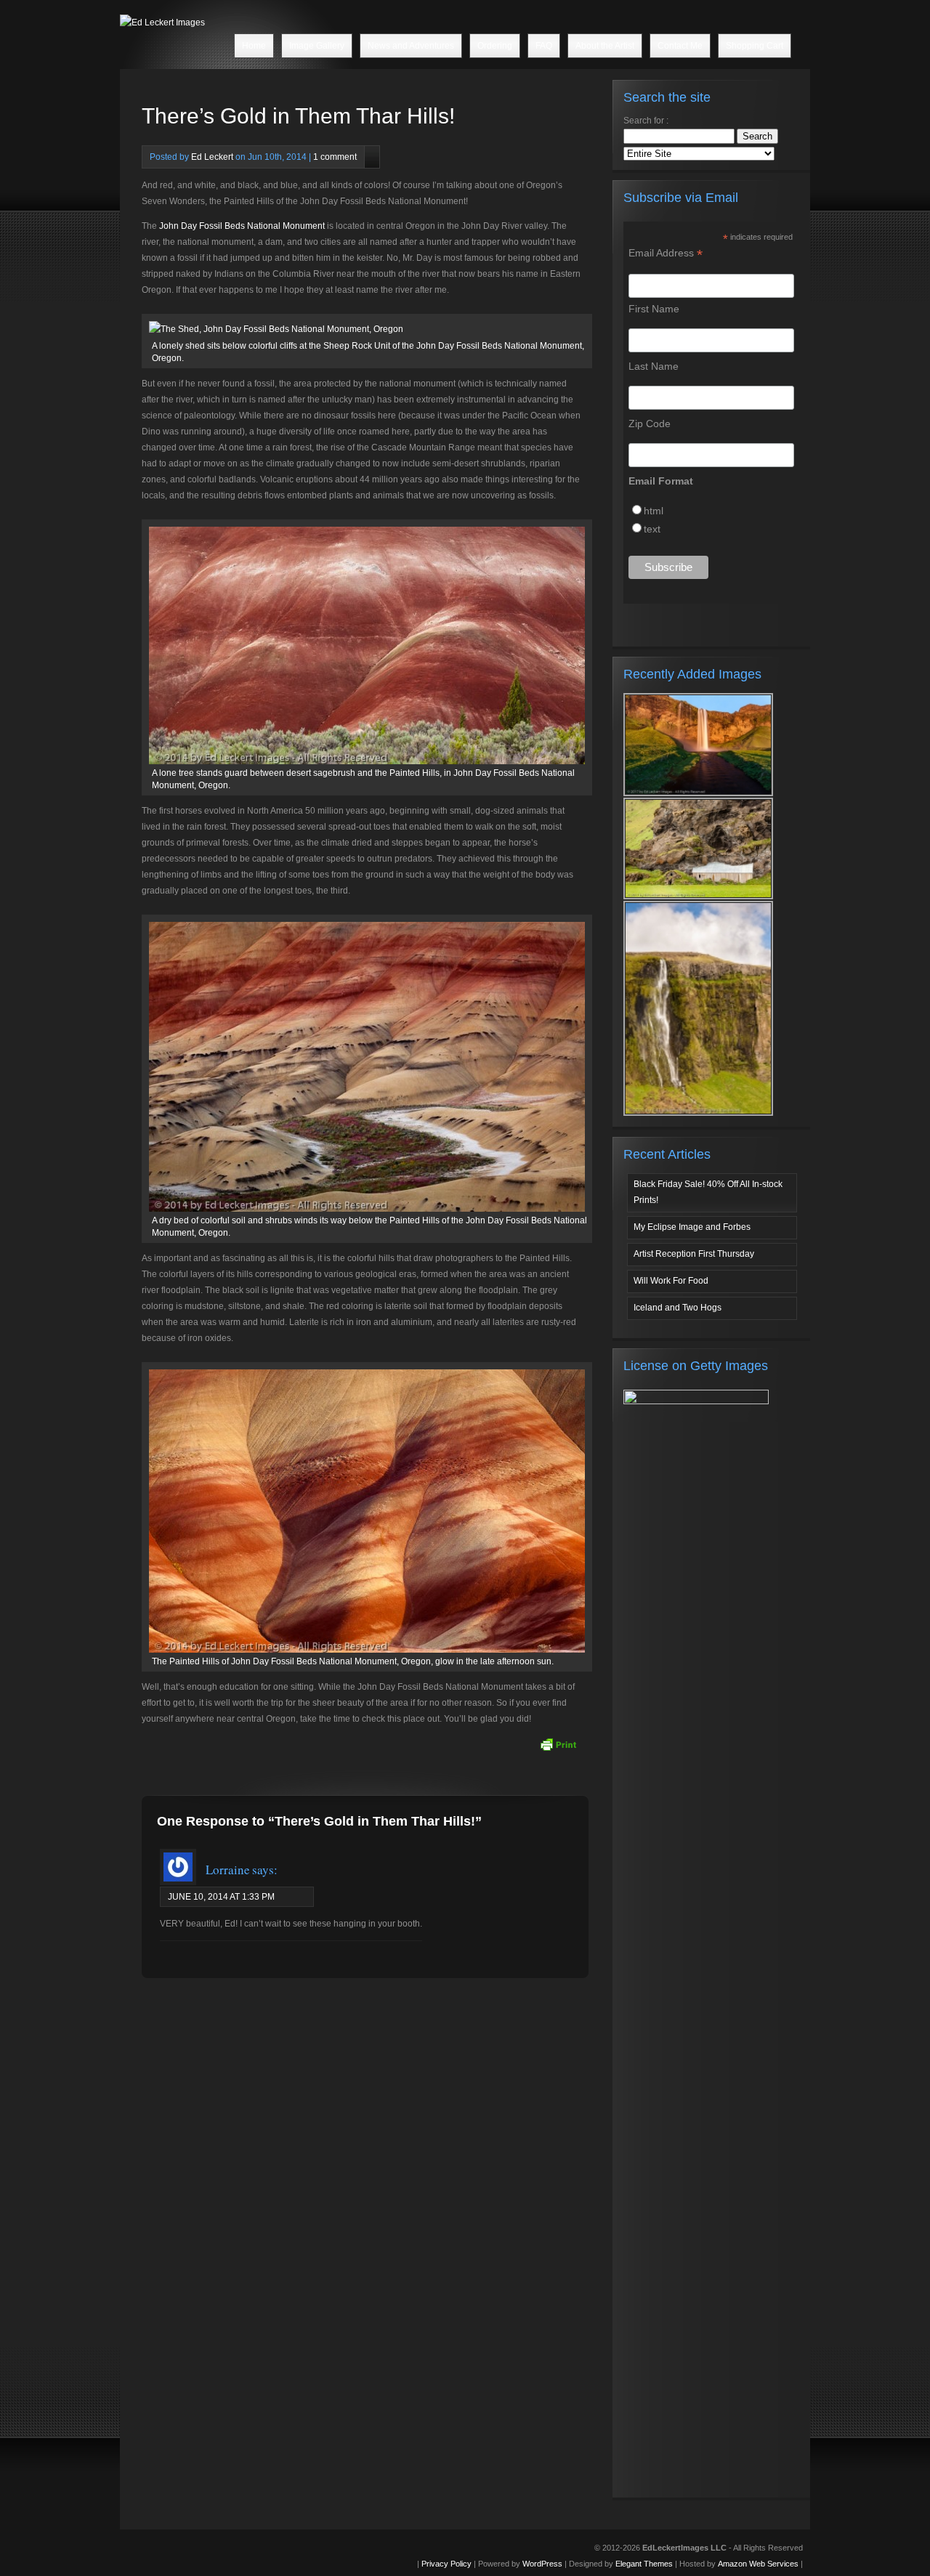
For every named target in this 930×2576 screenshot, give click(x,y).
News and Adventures (411, 46)
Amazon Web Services (758, 2564)
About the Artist (605, 46)
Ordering (495, 46)
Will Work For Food (671, 1281)
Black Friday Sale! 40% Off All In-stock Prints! (708, 1192)
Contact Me (680, 46)
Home (254, 46)
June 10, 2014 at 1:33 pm (221, 1897)
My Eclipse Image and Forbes (692, 1227)
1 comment (335, 157)
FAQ (544, 46)
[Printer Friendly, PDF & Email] (558, 1744)
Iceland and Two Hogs (678, 1308)
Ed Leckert (212, 157)
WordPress (542, 2564)
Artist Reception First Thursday (694, 1254)
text (652, 529)
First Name (654, 309)
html (654, 511)
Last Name (654, 366)
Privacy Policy (446, 2564)
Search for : (646, 121)
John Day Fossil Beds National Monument (242, 226)
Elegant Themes (644, 2564)
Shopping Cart (755, 46)
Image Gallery (317, 46)
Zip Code (650, 424)
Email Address (666, 253)
